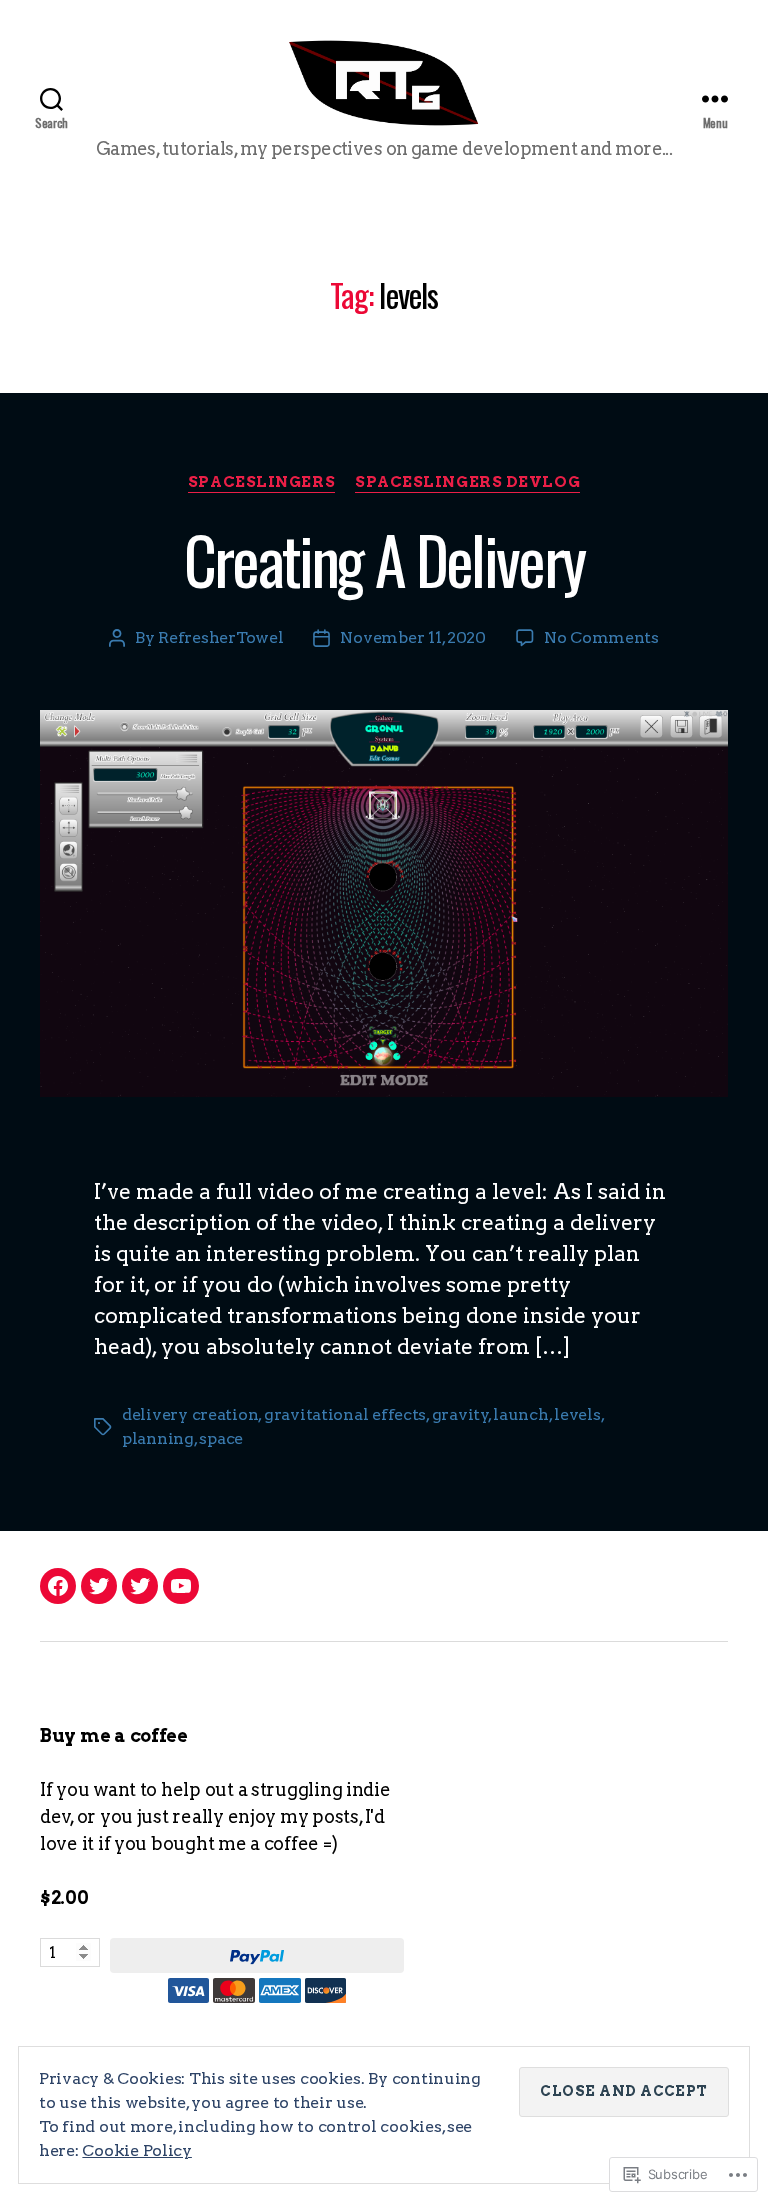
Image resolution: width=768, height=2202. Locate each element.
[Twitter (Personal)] (140, 1586)
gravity (460, 1414)
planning (158, 1438)
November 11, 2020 (412, 637)
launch (520, 1414)
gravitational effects (345, 1414)
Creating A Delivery (384, 559)
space (221, 1438)
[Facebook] (58, 1586)
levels (577, 1414)
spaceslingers (261, 482)
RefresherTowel (220, 637)
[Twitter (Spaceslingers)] (99, 1586)
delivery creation (190, 1414)
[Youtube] (181, 1586)
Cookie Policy (137, 2150)
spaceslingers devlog (467, 482)
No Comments (601, 637)
